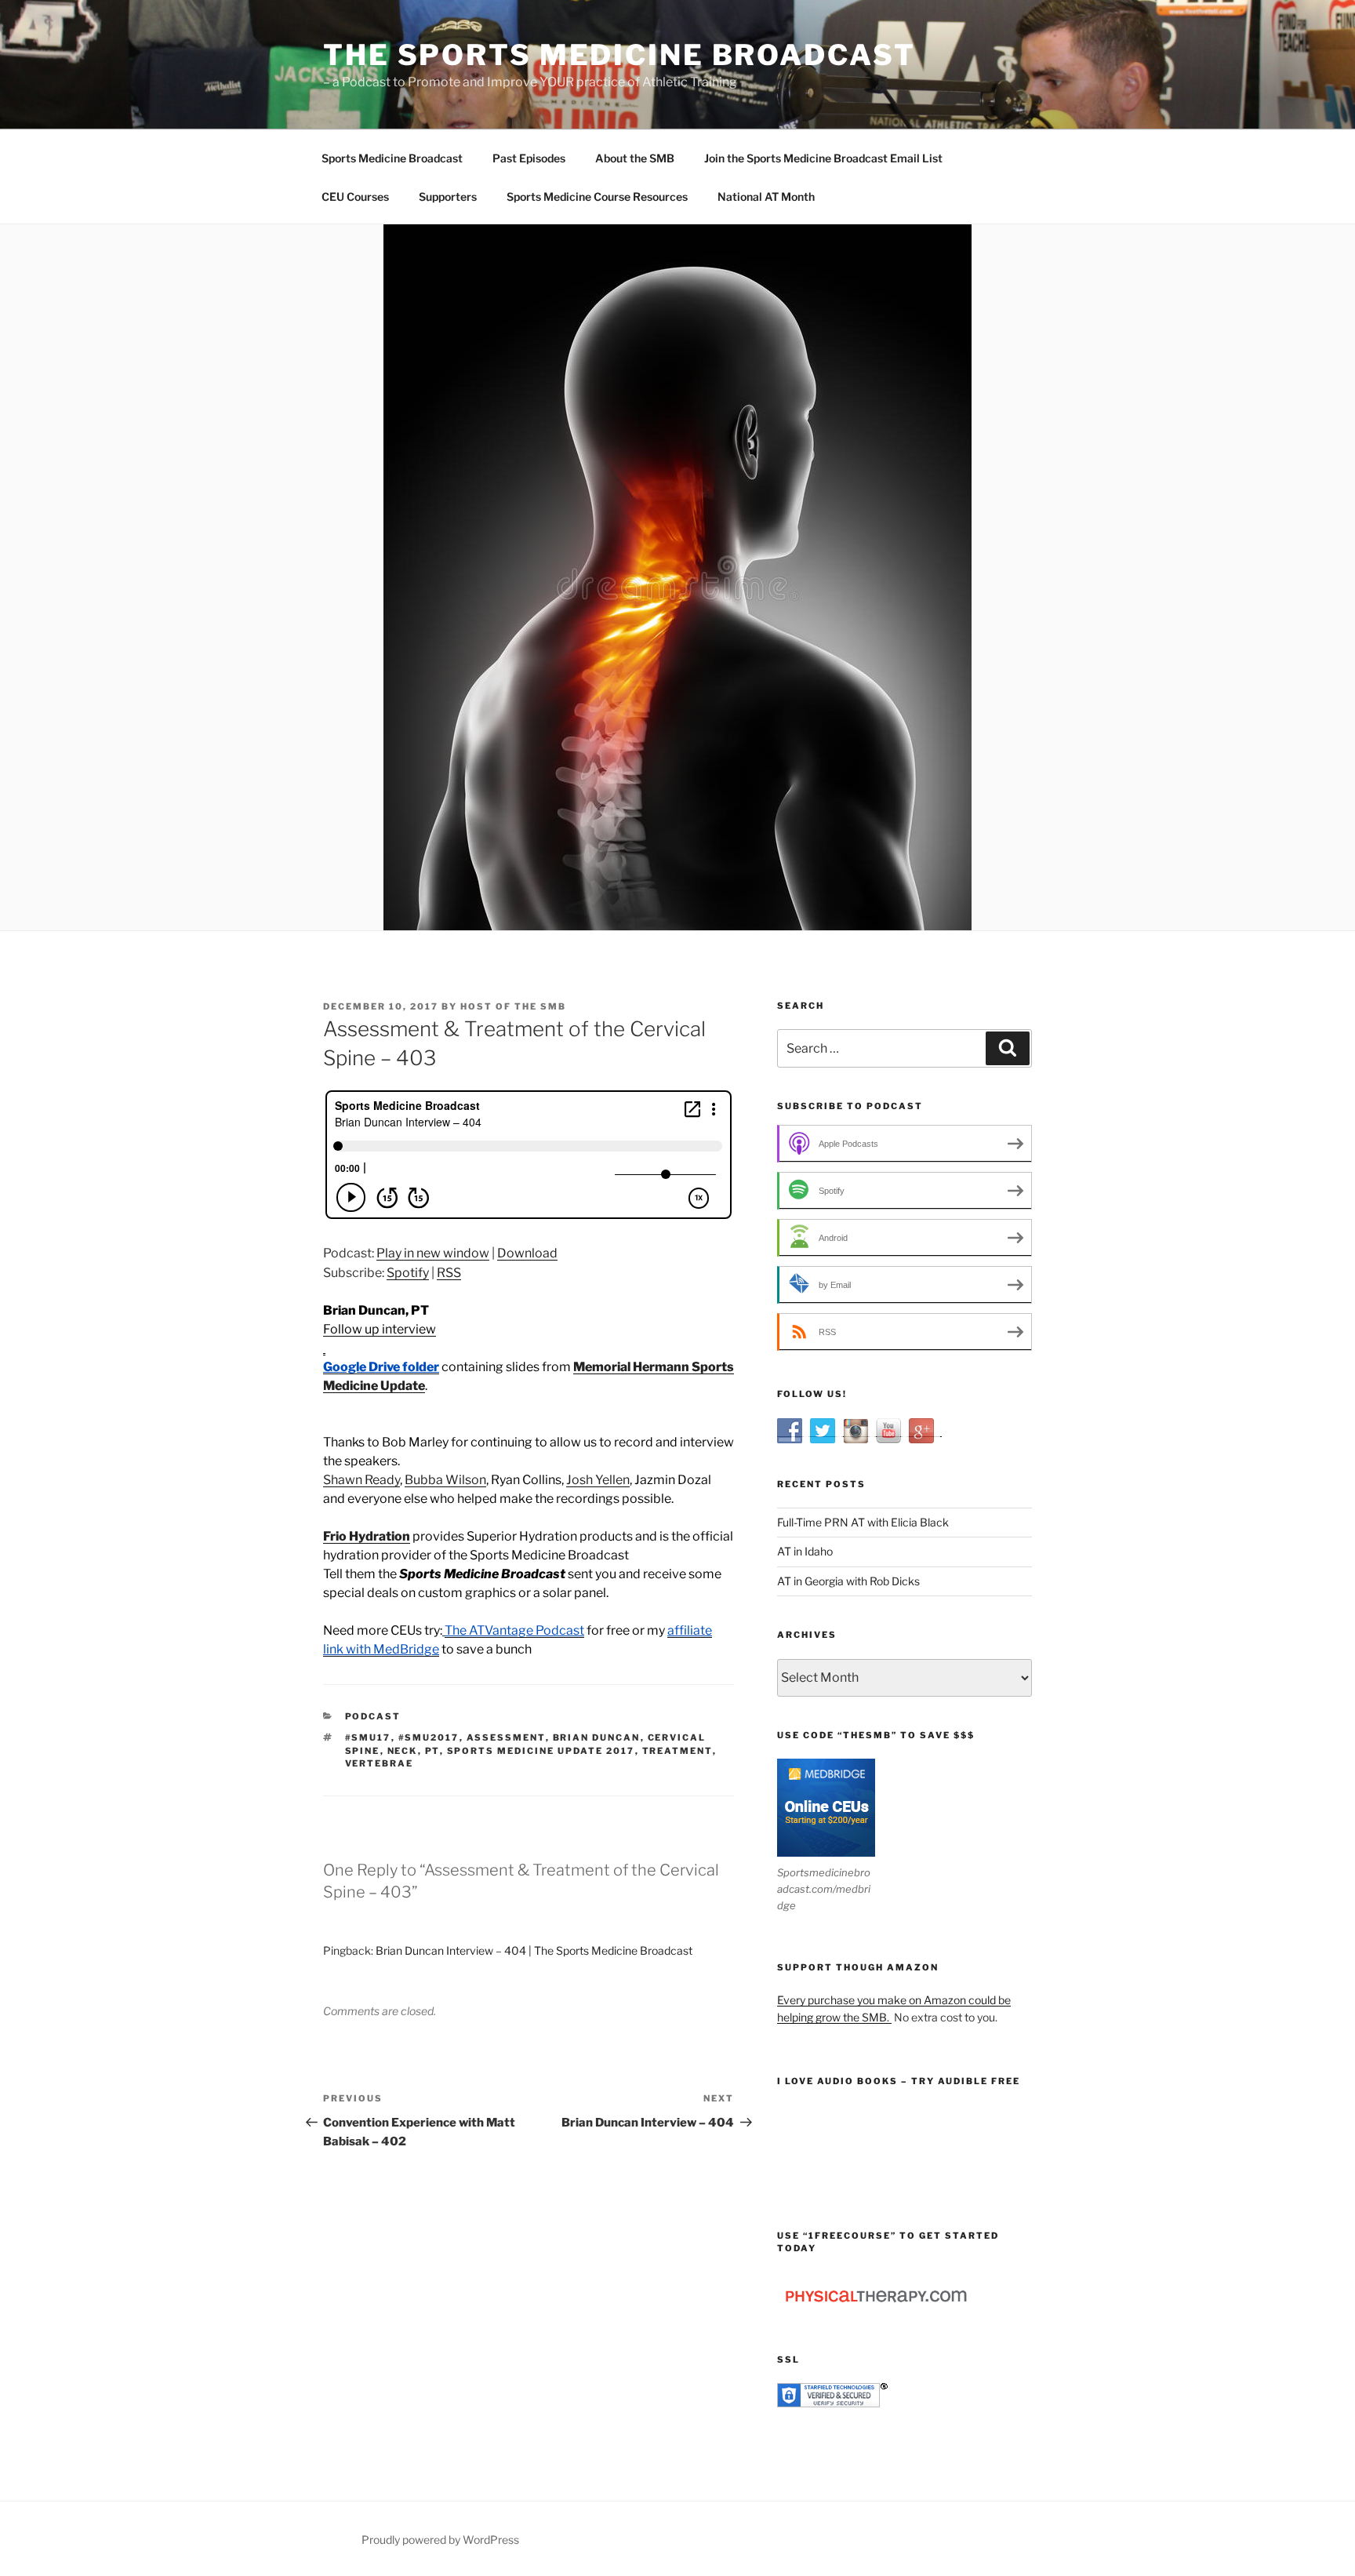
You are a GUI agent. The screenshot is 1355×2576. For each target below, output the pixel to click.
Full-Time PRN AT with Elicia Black (863, 1522)
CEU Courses (355, 196)
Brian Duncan (597, 1737)
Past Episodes (529, 158)
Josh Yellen (598, 1480)
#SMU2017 (429, 1737)
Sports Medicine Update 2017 (541, 1751)
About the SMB (635, 158)
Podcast (373, 1716)
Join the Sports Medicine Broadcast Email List (823, 158)
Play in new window (433, 1253)
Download (527, 1253)
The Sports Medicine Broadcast (619, 55)
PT (432, 1751)
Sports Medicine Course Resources (597, 196)
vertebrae (380, 1763)
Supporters (448, 196)
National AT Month (766, 196)
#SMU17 (368, 1737)
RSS (449, 1273)
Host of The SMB (513, 1006)
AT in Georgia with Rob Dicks (848, 1581)
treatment (677, 1751)
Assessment (506, 1737)
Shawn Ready (361, 1480)
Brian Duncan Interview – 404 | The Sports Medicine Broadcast (534, 1950)
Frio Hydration (367, 1536)
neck (403, 1751)
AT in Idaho (805, 1551)
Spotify (408, 1273)
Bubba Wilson (445, 1480)
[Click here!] (324, 1348)
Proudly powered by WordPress (440, 2540)
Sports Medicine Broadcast (392, 158)
